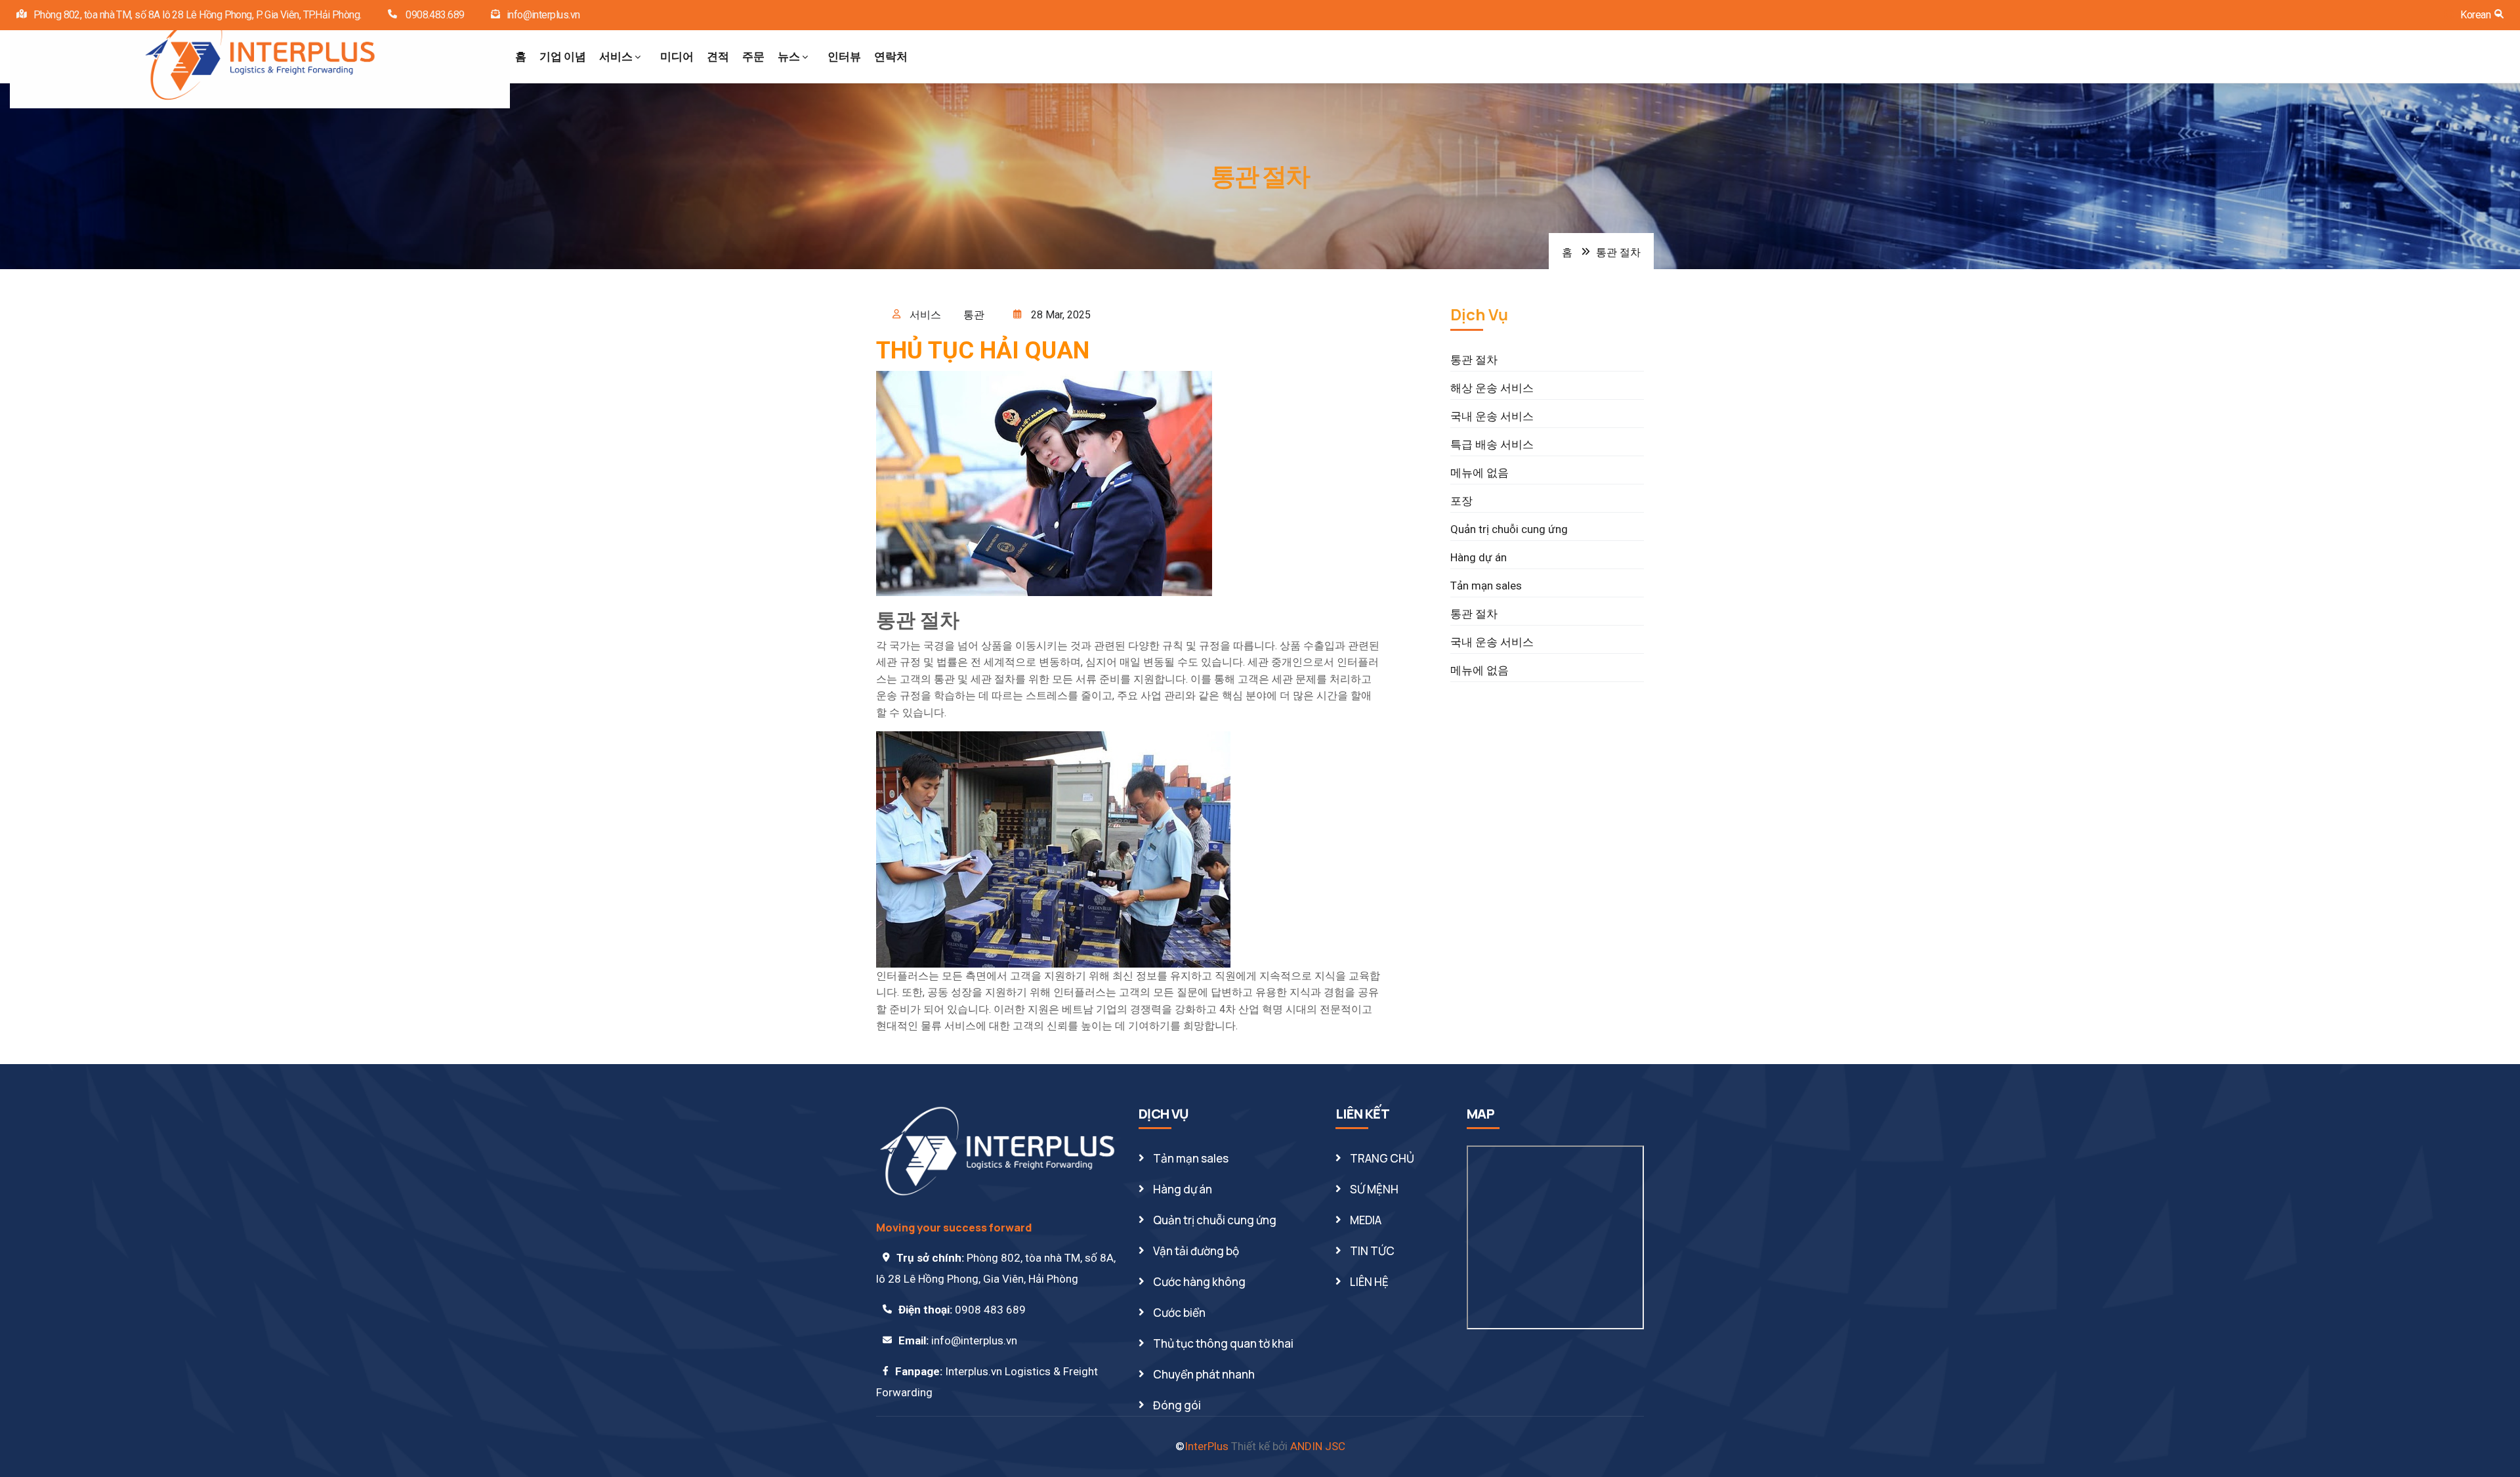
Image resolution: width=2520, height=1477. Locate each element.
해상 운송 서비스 (1492, 388)
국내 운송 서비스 (1492, 416)
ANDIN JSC (1318, 1446)
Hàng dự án (1479, 557)
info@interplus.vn (543, 15)
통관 (974, 315)
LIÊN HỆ (1369, 1282)
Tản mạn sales (1486, 586)
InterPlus (1207, 1446)
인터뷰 (844, 56)
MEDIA (1366, 1220)
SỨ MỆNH (1374, 1189)
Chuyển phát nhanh (1204, 1374)
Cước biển (1179, 1313)
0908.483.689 (434, 15)
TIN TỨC (1372, 1251)
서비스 (616, 56)
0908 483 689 (990, 1310)
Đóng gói (1177, 1405)
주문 (753, 56)
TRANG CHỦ (1382, 1158)
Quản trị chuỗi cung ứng (1509, 529)
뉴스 (789, 56)
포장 (1461, 501)
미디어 (677, 56)
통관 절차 (1474, 360)
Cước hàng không (1199, 1282)
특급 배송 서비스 (1492, 444)
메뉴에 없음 (1480, 473)
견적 (718, 56)
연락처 (891, 56)
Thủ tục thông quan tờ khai (1223, 1343)
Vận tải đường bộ (1196, 1251)
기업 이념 (563, 56)
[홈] (260, 57)
